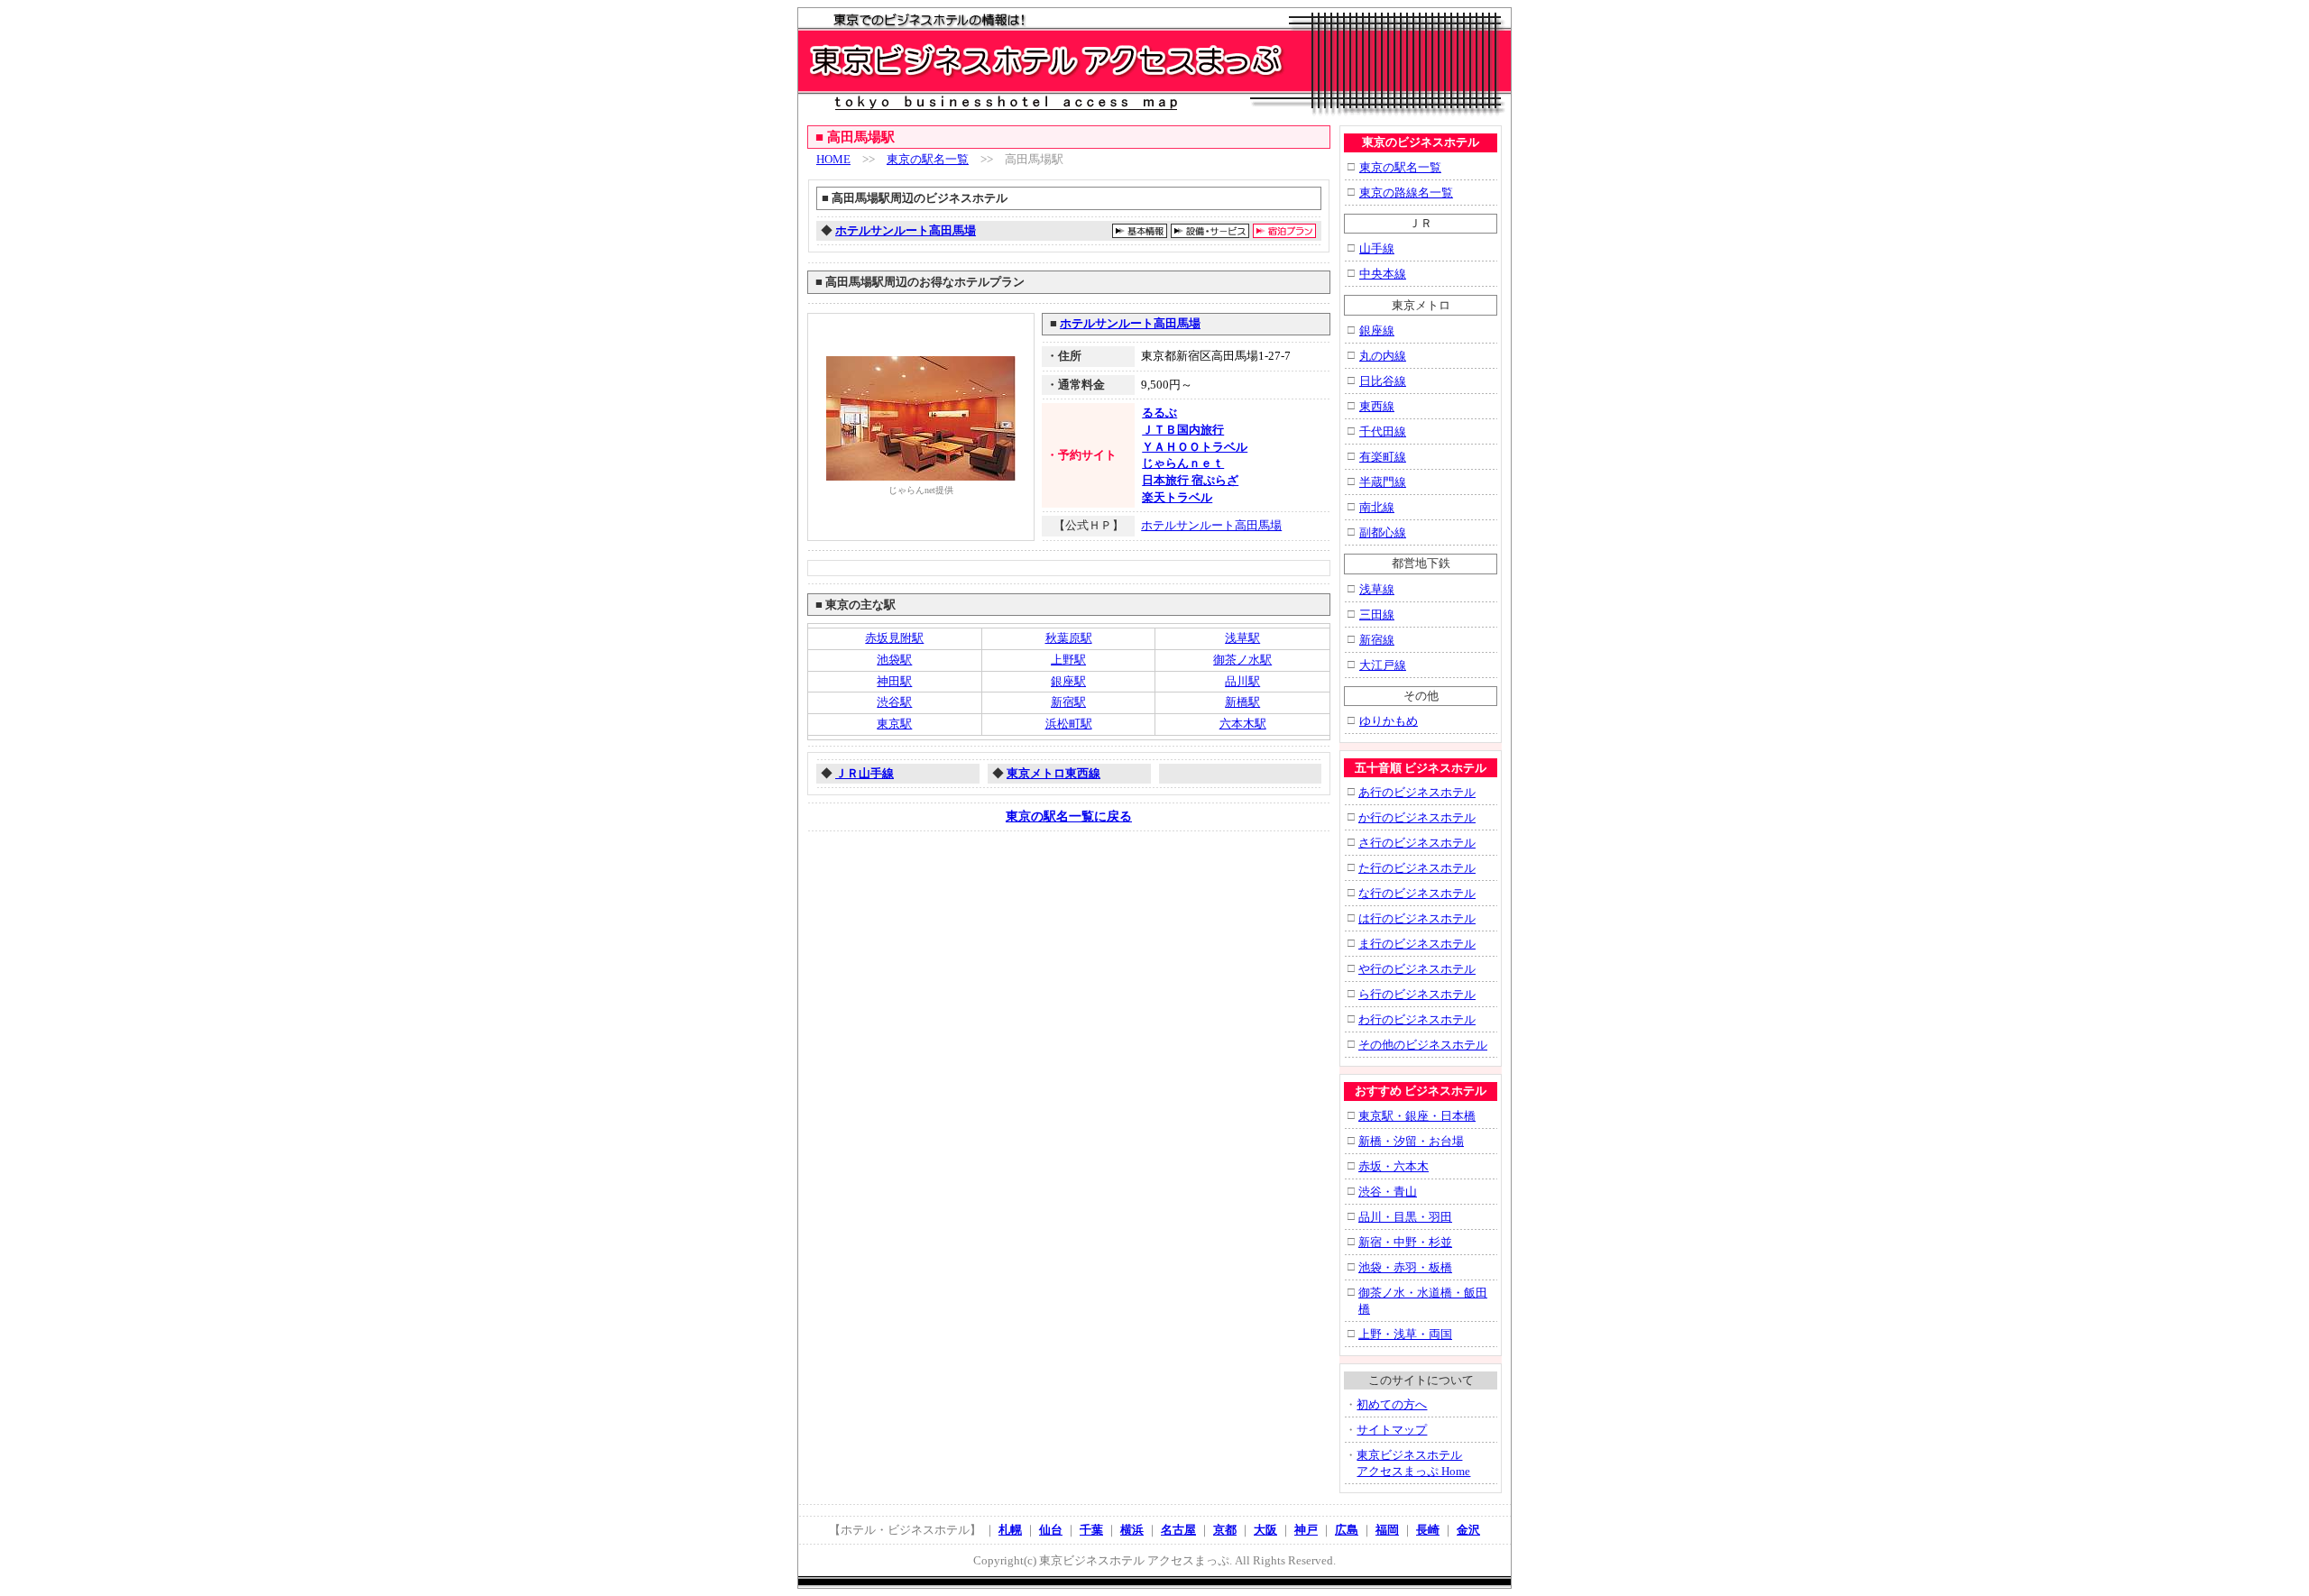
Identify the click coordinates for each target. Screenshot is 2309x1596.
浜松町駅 (1069, 724)
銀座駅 (1068, 681)
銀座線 (1377, 330)
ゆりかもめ (1389, 721)
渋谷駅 (894, 702)
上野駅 (1068, 660)
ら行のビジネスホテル (1417, 994)
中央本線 (1383, 274)
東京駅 (894, 724)
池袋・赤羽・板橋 (1405, 1267)
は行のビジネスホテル (1417, 918)
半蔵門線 (1383, 482)
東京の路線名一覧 (1406, 193)
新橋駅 (1242, 702)
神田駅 (894, 681)
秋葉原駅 (1069, 638)
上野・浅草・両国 (1405, 1334)
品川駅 (1242, 681)
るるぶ (1159, 413)
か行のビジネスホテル (1417, 817)
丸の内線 (1383, 356)
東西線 (1377, 406)
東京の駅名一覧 (928, 159)
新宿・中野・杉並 (1405, 1242)
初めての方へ (1392, 1404)
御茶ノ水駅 (1242, 660)
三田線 (1377, 615)
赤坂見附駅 (894, 638)
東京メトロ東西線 (1053, 773)
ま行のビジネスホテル (1417, 944)
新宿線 (1377, 640)
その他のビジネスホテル (1423, 1045)
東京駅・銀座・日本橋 (1417, 1116)
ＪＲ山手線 (865, 773)
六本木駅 (1243, 724)
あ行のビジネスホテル (1417, 792)
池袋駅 (894, 660)
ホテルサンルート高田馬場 (906, 230)
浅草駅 (1242, 638)
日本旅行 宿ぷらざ (1190, 480)
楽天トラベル (1177, 497)
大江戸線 (1383, 665)
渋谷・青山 (1388, 1192)
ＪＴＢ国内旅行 (1183, 430)
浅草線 (1377, 589)
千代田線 (1383, 431)
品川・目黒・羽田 (1405, 1217)
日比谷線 (1383, 381)
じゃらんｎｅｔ (1183, 463)
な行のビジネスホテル (1417, 893)
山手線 (1377, 248)
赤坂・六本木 (1394, 1166)
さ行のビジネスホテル (1417, 843)
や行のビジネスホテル (1417, 969)
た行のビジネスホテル (1417, 868)
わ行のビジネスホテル (1417, 1019)
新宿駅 (1068, 702)
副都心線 (1383, 532)
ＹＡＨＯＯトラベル (1195, 447)
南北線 (1377, 507)
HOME (833, 159)
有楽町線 (1383, 457)
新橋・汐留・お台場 (1411, 1141)
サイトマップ (1392, 1430)
